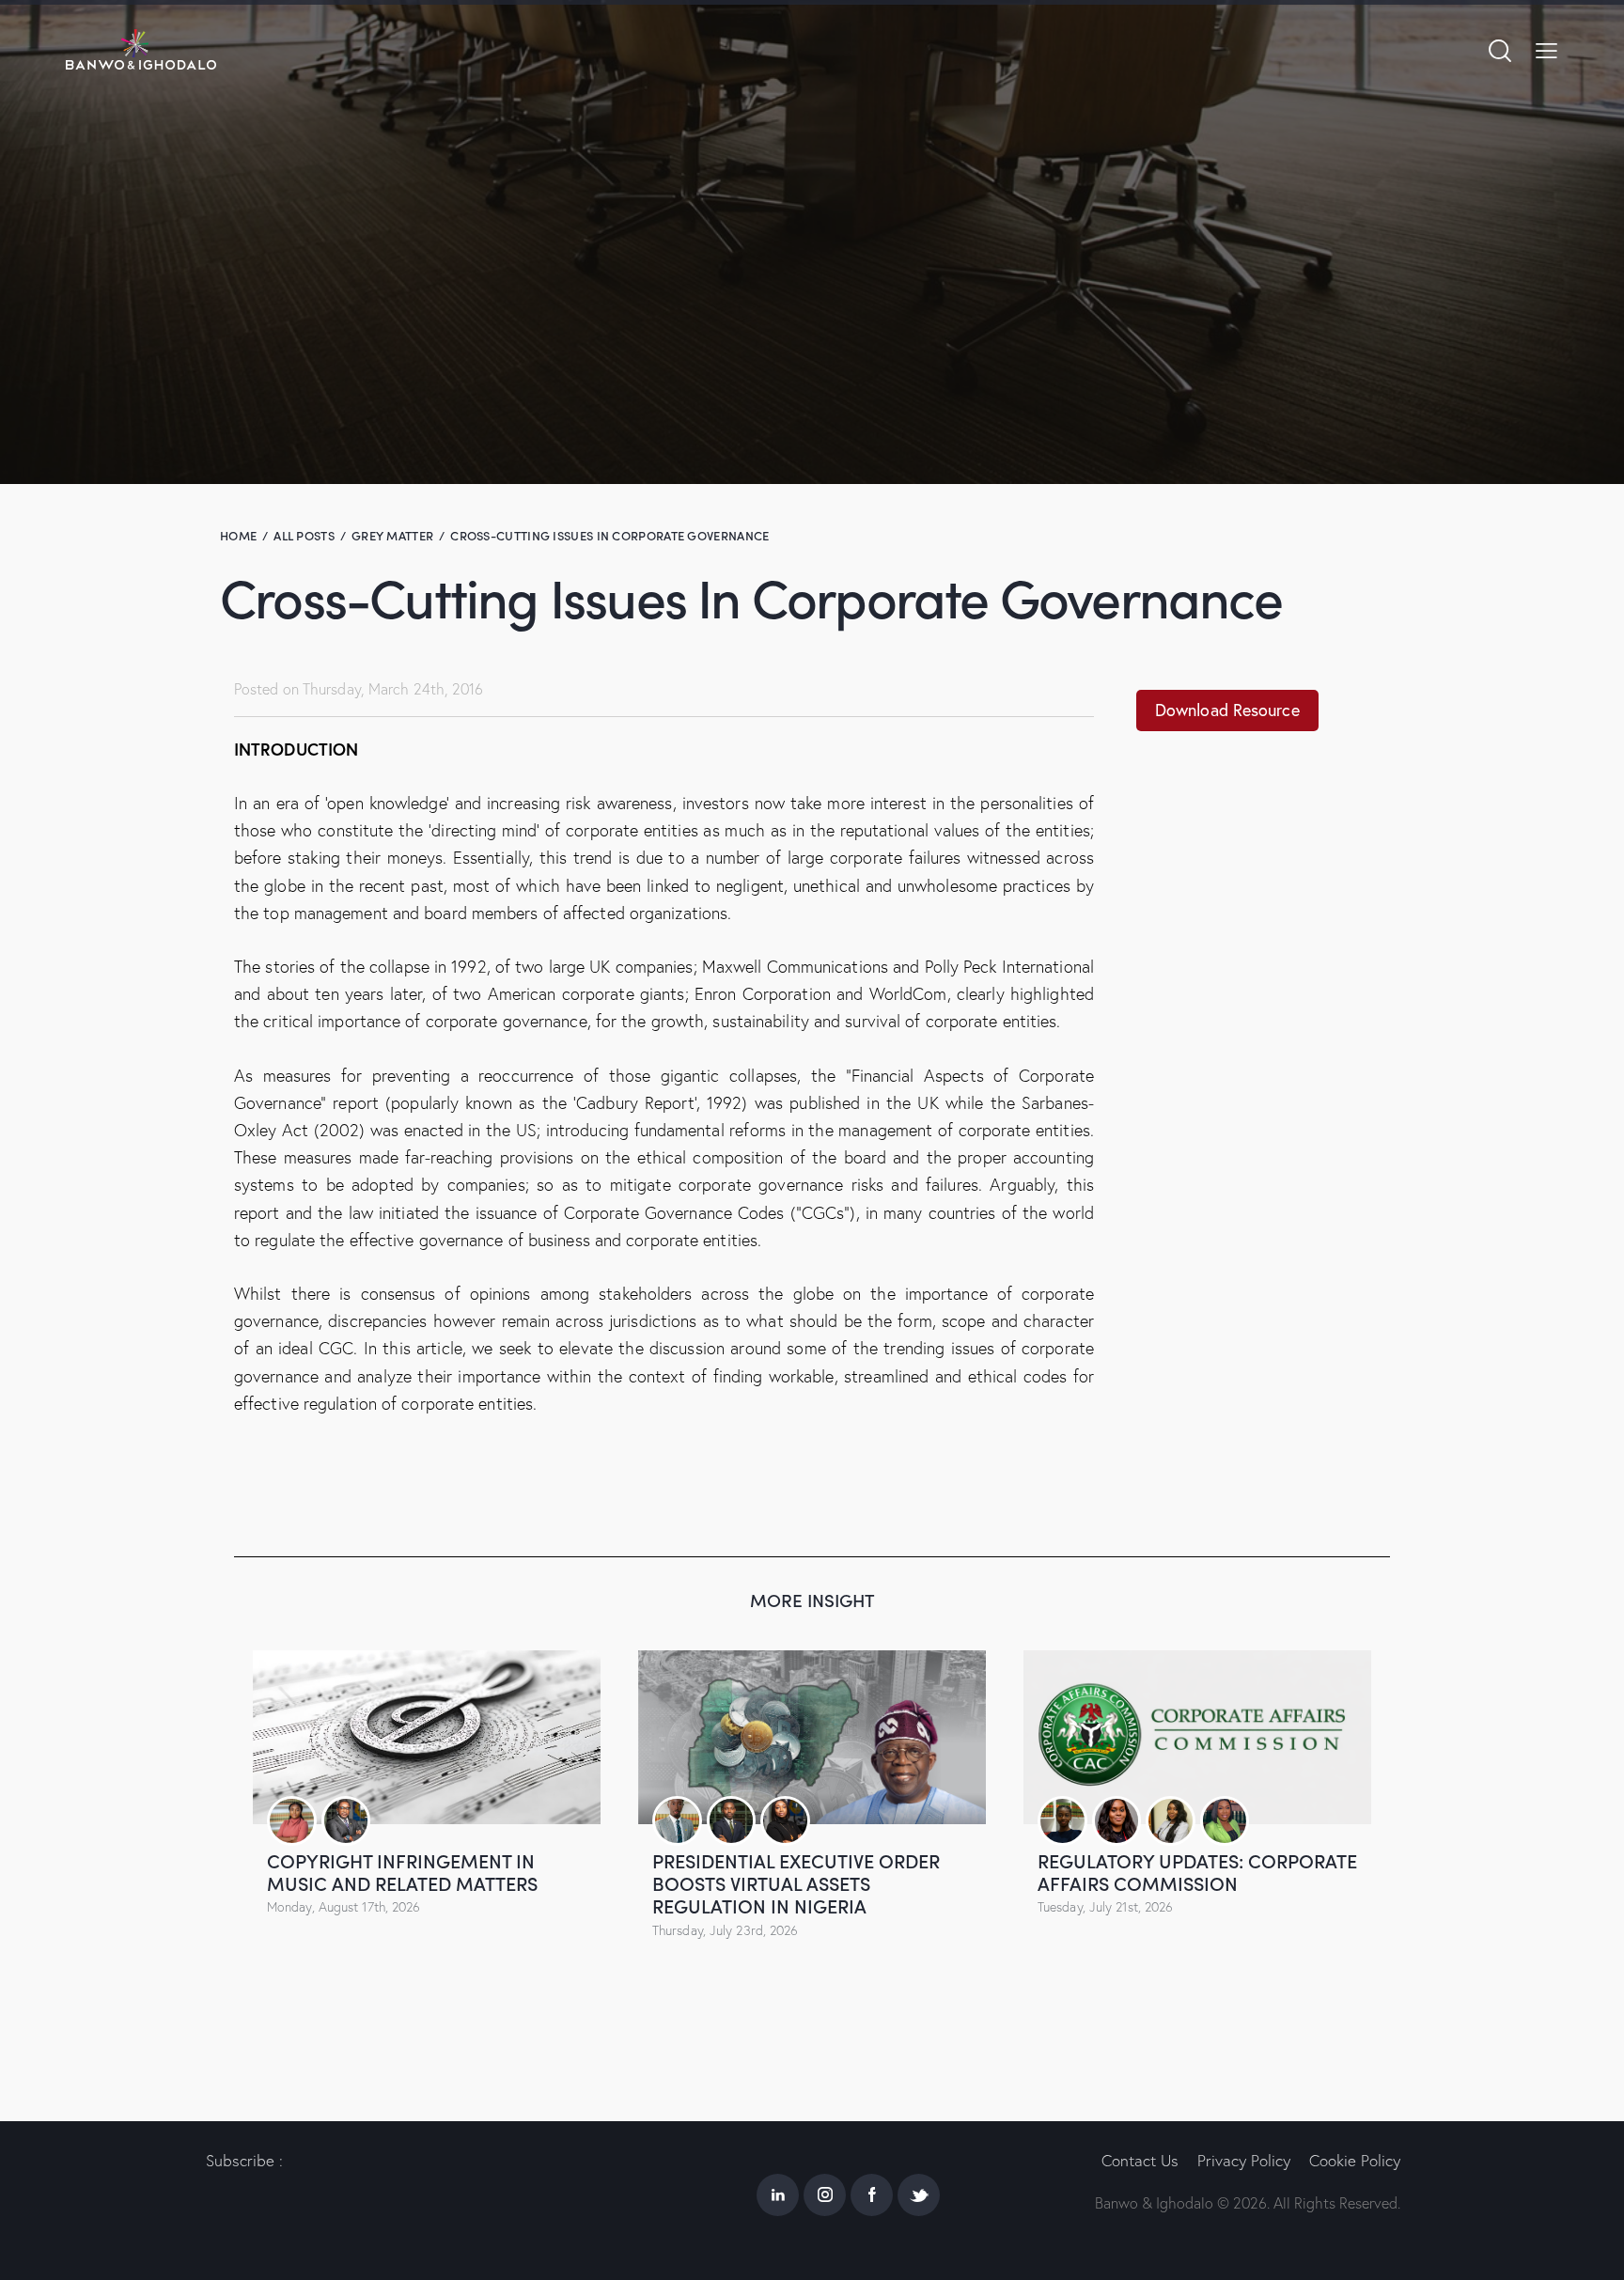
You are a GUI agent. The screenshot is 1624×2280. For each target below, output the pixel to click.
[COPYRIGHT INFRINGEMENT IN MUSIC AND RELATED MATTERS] (427, 1737)
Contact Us (1140, 2160)
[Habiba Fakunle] (1171, 1821)
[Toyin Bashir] (1225, 1821)
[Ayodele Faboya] (785, 1821)
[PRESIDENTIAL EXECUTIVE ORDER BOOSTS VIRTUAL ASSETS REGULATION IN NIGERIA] (812, 1737)
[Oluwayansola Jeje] (677, 1821)
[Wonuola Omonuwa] (1117, 1821)
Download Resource (1227, 710)
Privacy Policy (1244, 2160)
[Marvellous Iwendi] (1062, 1821)
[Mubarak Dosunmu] (732, 1821)
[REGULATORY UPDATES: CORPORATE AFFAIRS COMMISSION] (1197, 1737)
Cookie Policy (1355, 2160)
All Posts (304, 535)
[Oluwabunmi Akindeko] (292, 1821)
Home (238, 535)
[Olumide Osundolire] (346, 1821)
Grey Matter (392, 535)
